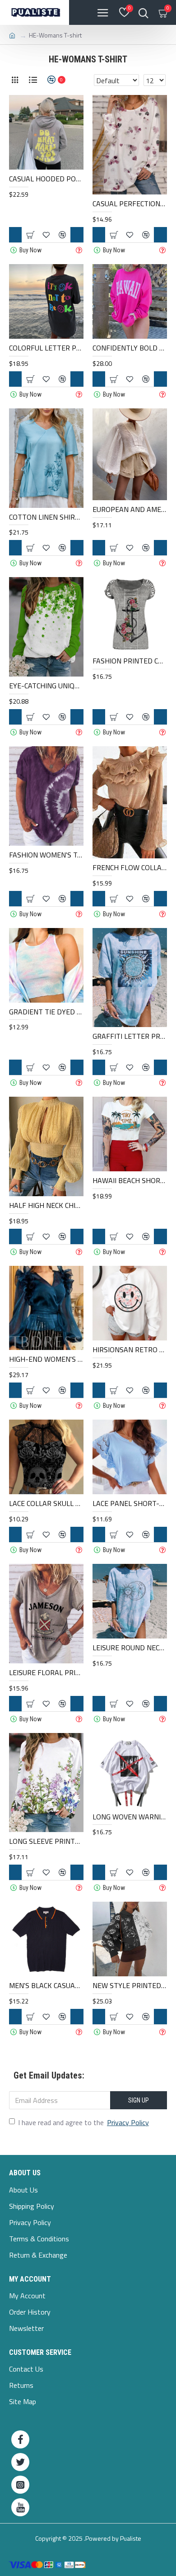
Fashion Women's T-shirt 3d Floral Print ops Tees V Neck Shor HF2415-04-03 (46, 855)
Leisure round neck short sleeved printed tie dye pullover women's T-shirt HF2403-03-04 (130, 1648)
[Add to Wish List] (46, 1236)
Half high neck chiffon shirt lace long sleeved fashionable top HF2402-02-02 (46, 1205)
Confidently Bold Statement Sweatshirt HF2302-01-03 (130, 348)
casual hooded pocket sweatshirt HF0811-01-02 (46, 179)
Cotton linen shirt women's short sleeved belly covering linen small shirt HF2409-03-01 (46, 517)
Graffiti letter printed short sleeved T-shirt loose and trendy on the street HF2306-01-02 (130, 1036)
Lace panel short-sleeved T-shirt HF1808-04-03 (130, 1503)
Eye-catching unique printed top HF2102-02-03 (46, 686)
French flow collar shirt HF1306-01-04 (130, 868)
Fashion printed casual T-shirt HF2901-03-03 (130, 661)
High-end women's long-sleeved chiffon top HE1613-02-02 (46, 1359)
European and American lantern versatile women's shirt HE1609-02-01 (130, 509)
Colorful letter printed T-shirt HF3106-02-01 (46, 348)
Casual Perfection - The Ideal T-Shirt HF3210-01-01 (130, 204)
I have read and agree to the (83, 2122)
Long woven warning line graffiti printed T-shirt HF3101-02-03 (130, 1817)
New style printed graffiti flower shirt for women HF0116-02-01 (130, 1986)
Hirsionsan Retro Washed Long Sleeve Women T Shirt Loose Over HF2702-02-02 (130, 1350)
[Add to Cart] (30, 1236)
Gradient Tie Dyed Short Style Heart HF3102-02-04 (46, 1012)
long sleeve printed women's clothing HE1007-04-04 (46, 1841)
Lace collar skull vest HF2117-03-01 (46, 1503)
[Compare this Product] (62, 1236)
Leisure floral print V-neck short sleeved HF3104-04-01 (46, 1673)
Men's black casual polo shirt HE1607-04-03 (46, 1986)
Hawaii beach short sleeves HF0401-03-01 (130, 1181)
